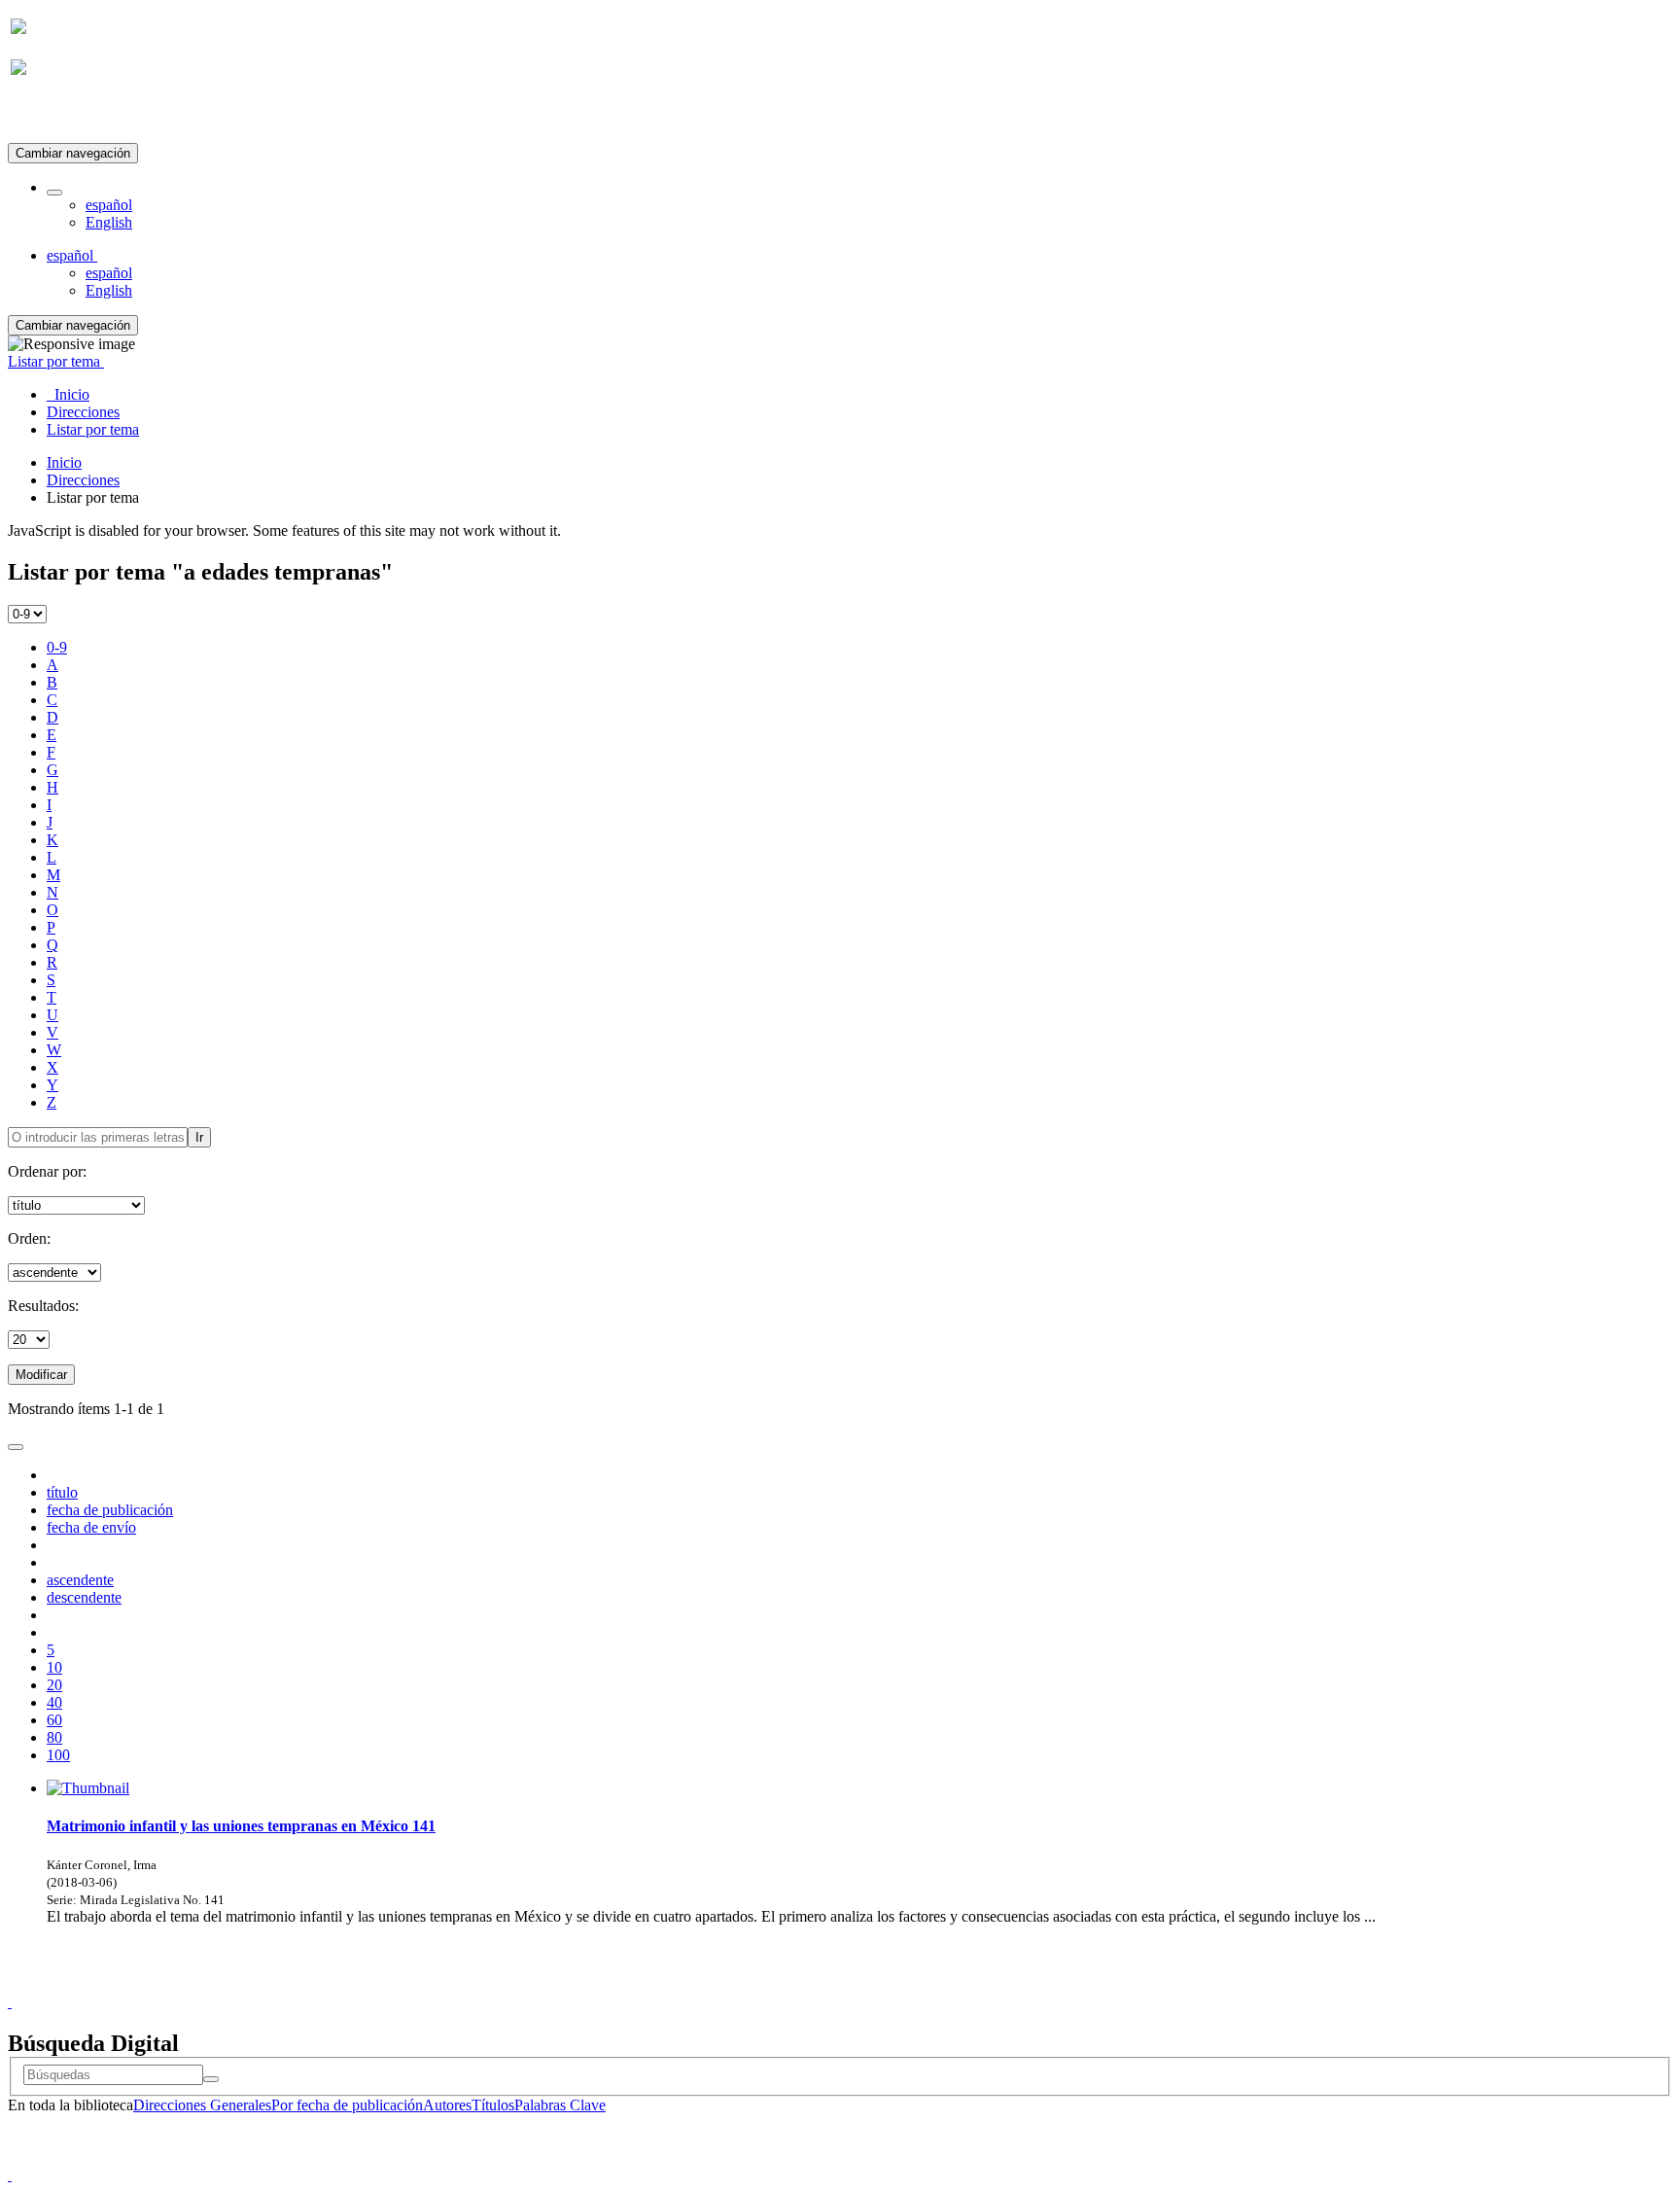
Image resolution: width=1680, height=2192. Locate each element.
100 (58, 1755)
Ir (199, 1137)
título (62, 1492)
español (109, 205)
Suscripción (47, 115)
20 (54, 1685)
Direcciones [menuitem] (83, 412)
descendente (84, 1597)
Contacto (798, 1984)
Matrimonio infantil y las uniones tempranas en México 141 (241, 1826)
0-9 (57, 647)
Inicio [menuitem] (68, 394)
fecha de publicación (110, 1510)
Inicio (64, 462)
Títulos (493, 2105)
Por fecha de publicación (347, 2105)
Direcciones (83, 480)
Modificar (41, 1375)
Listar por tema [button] (56, 361)
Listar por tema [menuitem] (93, 429)
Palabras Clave (560, 2105)
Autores (447, 2105)
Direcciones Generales (202, 2105)
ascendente (80, 1580)
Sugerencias (873, 1984)
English (109, 222)
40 (54, 1702)
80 (54, 1737)
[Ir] (211, 2079)
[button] (54, 193)
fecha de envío (91, 1527)
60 (54, 1720)
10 (54, 1667)
